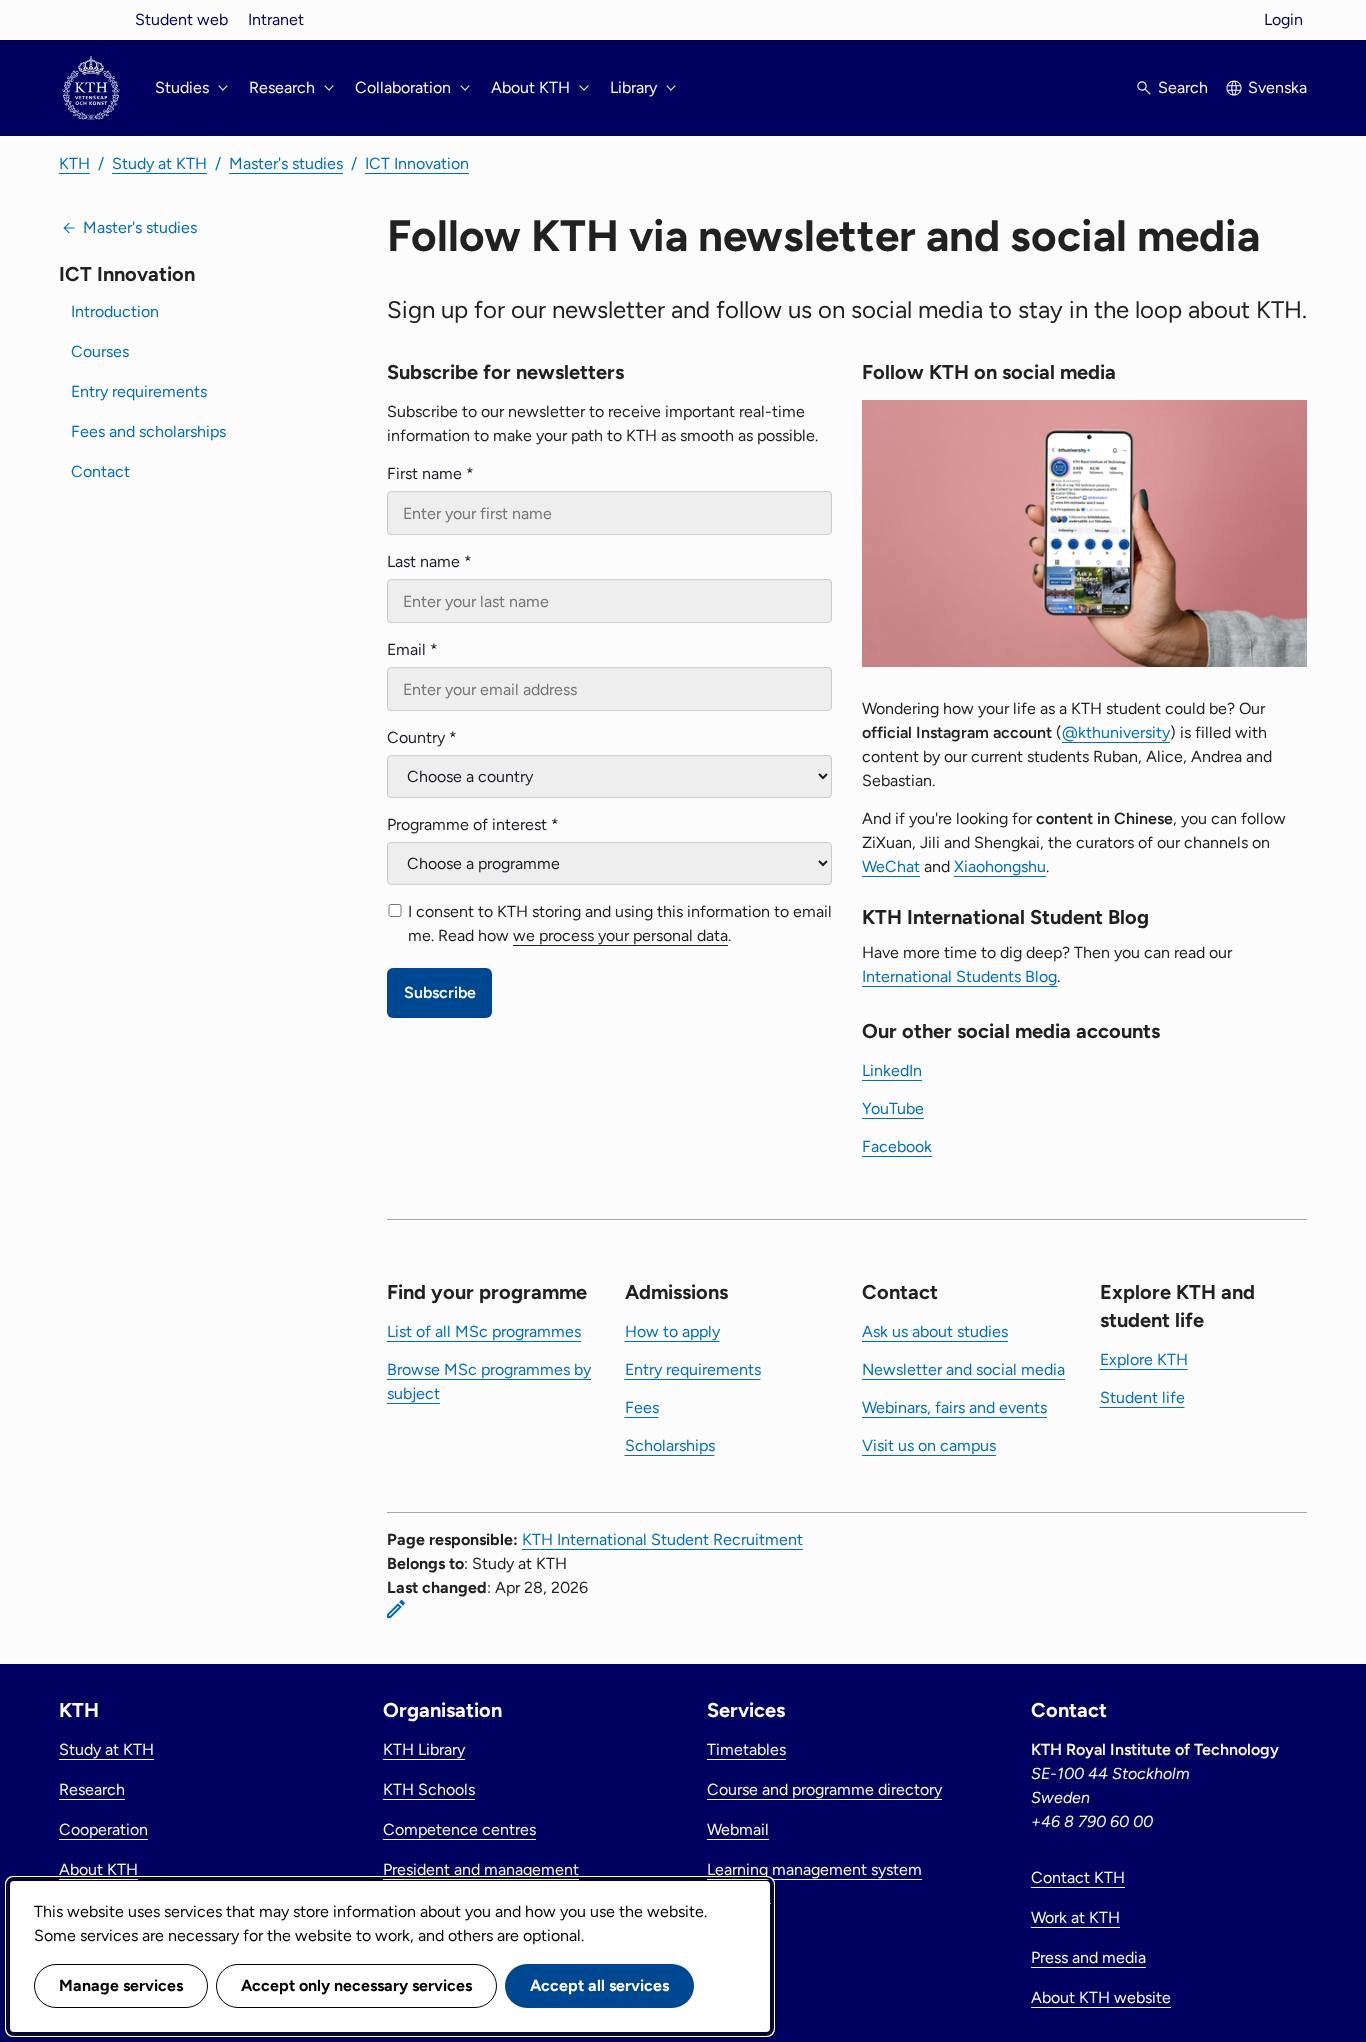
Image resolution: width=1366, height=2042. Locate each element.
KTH (74, 163)
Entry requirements (139, 391)
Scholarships (670, 1445)
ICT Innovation (417, 163)
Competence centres (459, 1829)
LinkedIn (892, 1070)
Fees (642, 1407)
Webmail (738, 1829)
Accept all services (599, 1985)
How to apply (672, 1331)
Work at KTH (1075, 1917)
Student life (1142, 1397)
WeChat (891, 866)
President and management (481, 1869)
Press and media (1088, 1957)
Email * (412, 649)
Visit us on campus (929, 1445)
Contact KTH (1078, 1877)
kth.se (91, 19)
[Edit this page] (396, 1609)
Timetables (746, 1749)
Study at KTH (159, 163)
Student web (181, 19)
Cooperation (103, 1829)
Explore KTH (1144, 1359)
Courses (100, 351)
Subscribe (440, 992)
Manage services (121, 1985)
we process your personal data (620, 935)
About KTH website (1101, 1997)
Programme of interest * (473, 824)
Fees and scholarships (148, 431)
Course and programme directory (824, 1789)
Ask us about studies (935, 1331)
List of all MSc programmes (484, 1331)
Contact (100, 471)
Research (92, 1789)
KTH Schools (429, 1789)
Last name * (429, 561)
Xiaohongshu (1000, 866)
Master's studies (286, 163)
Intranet (276, 19)
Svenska (1277, 87)
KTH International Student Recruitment (662, 1539)
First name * (430, 473)
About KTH (98, 1869)
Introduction (115, 311)
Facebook (897, 1146)
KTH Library (424, 1749)
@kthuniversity (1116, 732)
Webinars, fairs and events (954, 1407)
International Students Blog (959, 976)
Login (1283, 19)
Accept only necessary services (356, 1985)
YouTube (893, 1108)
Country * (422, 737)
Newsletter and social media (963, 1369)
